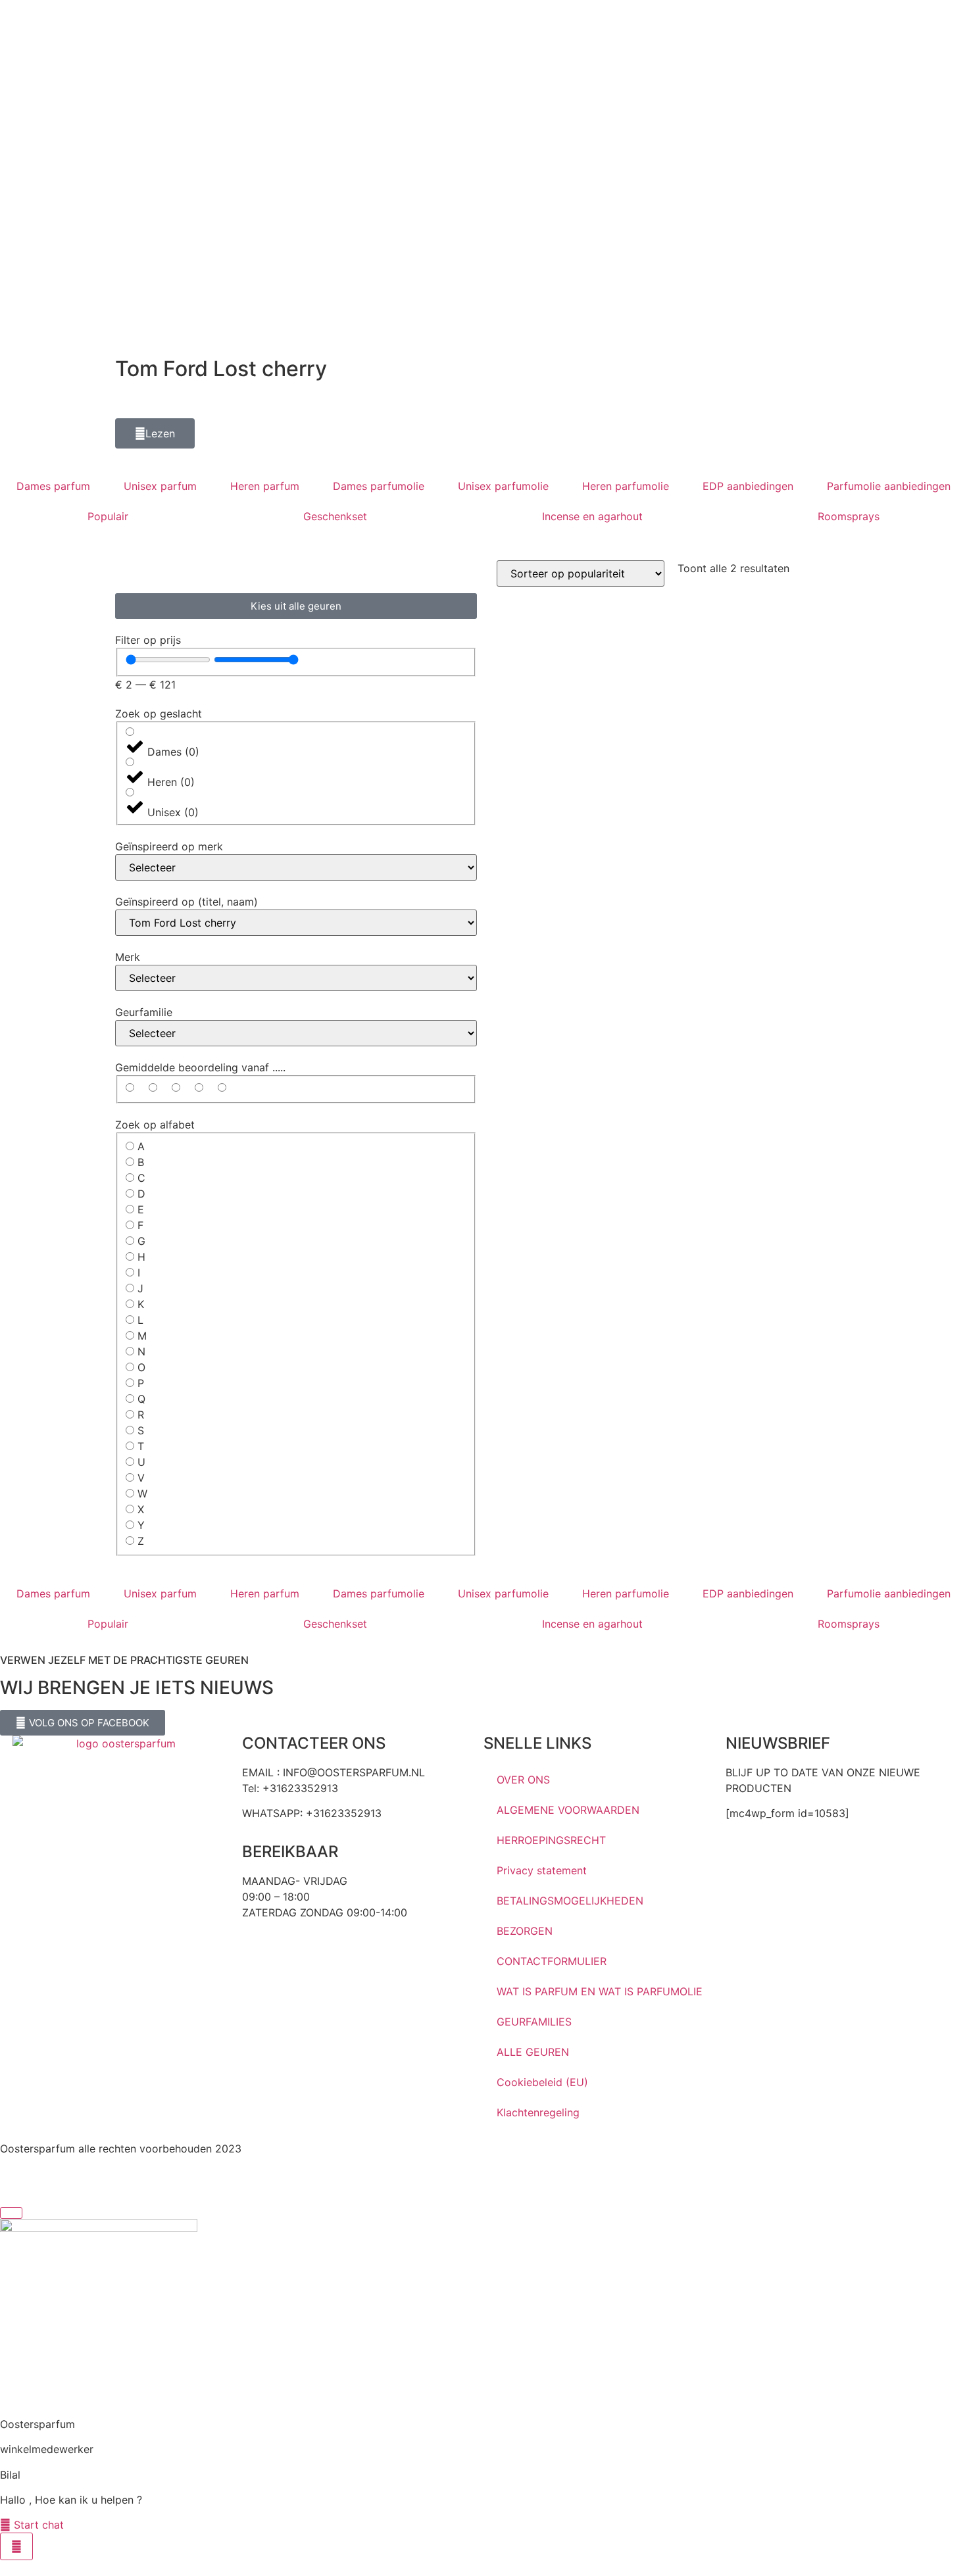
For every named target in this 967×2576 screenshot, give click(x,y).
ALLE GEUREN (533, 2052)
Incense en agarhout (592, 516)
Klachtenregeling (538, 2112)
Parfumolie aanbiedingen (889, 486)
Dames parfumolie (379, 486)
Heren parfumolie (626, 486)
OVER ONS (523, 1780)
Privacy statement (542, 1870)
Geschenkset (335, 516)
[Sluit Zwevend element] (11, 2213)
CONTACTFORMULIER (552, 1961)
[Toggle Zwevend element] (16, 2546)
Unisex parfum (160, 486)
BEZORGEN (525, 1931)
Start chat (37, 2525)
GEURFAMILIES (534, 2022)
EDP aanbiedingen (748, 486)
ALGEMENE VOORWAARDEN (568, 1810)
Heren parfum (265, 486)
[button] (155, 433)
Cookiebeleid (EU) (542, 2082)
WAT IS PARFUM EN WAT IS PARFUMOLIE (600, 1991)
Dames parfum (53, 486)
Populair (108, 516)
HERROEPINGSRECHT (551, 1840)
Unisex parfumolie (503, 486)
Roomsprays (849, 516)
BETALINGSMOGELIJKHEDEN (570, 1901)
